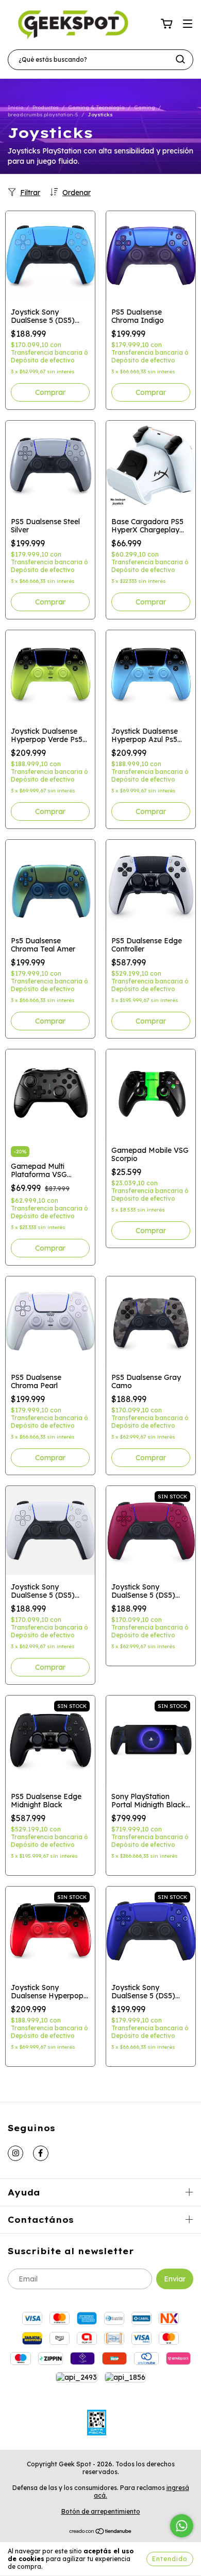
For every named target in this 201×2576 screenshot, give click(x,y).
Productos (46, 107)
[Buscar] (180, 59)
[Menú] (188, 24)
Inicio (15, 107)
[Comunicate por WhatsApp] (182, 2526)
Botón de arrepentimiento (101, 2511)
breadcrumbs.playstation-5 (43, 115)
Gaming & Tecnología (96, 107)
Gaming (145, 107)
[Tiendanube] (101, 2532)
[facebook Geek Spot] (41, 2153)
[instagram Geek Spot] (15, 2153)
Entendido (170, 2559)
